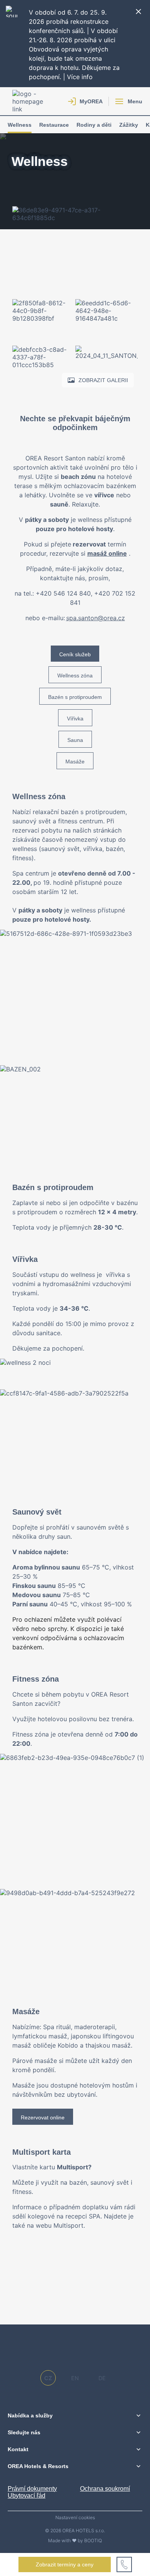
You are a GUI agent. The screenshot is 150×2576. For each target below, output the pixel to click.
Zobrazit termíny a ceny (65, 2564)
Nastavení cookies (75, 2518)
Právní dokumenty (32, 2489)
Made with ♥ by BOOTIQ (75, 2540)
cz (48, 2378)
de (102, 2378)
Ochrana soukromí (105, 2489)
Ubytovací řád (27, 2496)
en (75, 2378)
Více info (80, 77)
